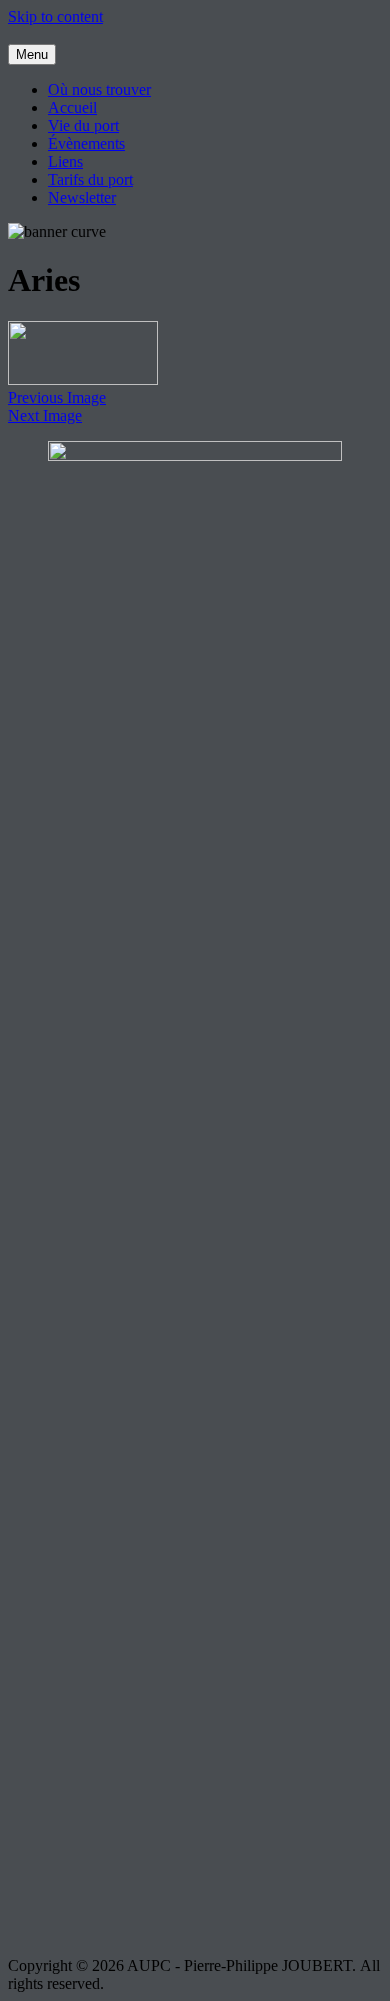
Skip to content (55, 16)
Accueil (72, 107)
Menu (32, 54)
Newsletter (82, 197)
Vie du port (83, 125)
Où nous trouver (99, 89)
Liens (65, 161)
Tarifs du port (90, 179)
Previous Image (57, 397)
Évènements (86, 143)
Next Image (45, 415)
